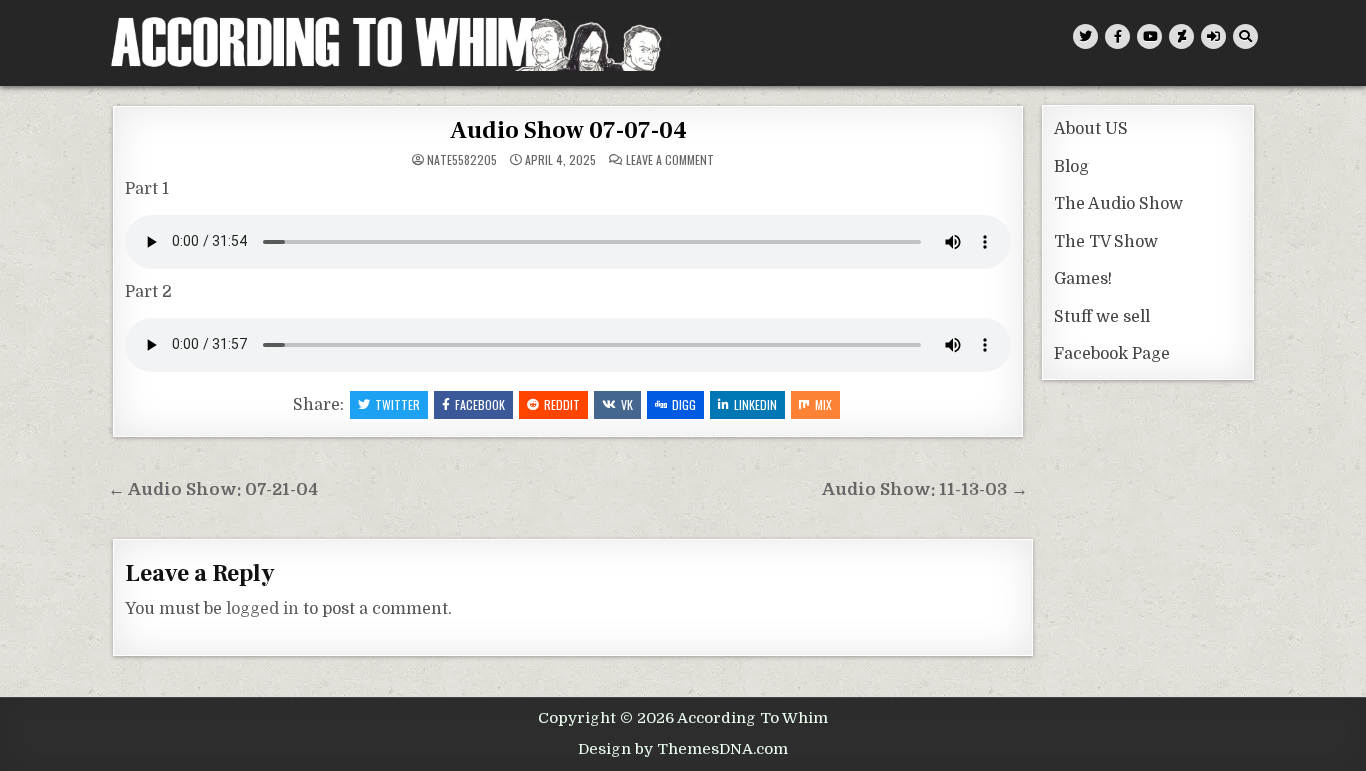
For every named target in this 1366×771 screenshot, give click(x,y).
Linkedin (755, 404)
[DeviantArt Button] (1181, 36)
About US (1091, 129)
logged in (262, 609)
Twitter (397, 404)
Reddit (562, 404)
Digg (684, 404)
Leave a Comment (670, 160)
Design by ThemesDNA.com (683, 749)
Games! (1083, 279)
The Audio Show (1118, 204)
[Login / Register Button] (1213, 36)
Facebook (480, 404)
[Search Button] (1245, 36)
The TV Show (1106, 242)
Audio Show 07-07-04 (568, 130)
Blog (1071, 167)
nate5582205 (462, 160)
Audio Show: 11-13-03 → (925, 489)
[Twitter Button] (1085, 36)
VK (627, 404)
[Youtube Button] (1149, 36)
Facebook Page (1112, 354)
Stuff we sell (1102, 317)
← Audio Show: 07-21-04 (213, 489)
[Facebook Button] (1117, 36)
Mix (823, 404)
